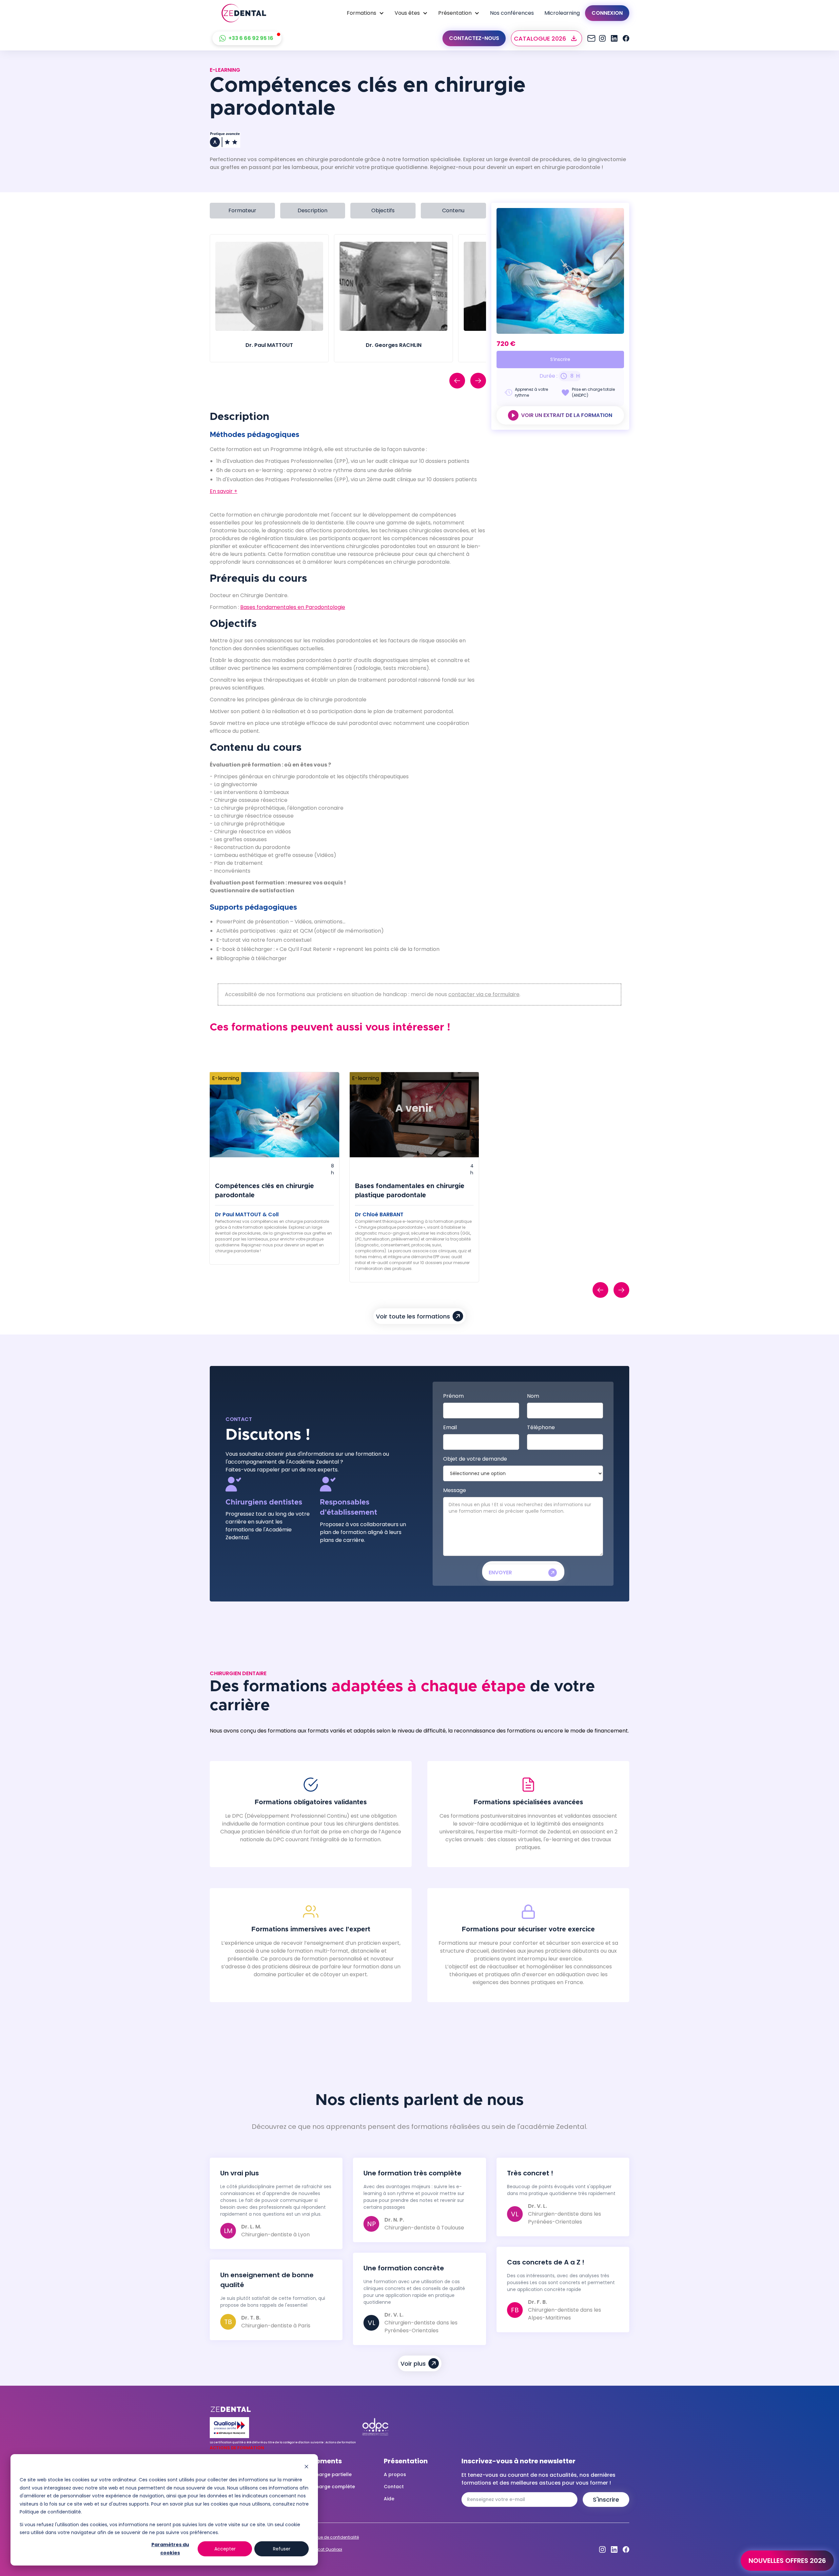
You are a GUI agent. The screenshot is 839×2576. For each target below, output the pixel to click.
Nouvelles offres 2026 (787, 2561)
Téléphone (541, 1427)
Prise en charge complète (324, 2487)
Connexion (607, 13)
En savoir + (224, 491)
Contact (394, 2487)
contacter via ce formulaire (484, 994)
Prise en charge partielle (322, 2474)
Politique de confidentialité (332, 2537)
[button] (365, 13)
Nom (533, 1396)
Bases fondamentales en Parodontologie (293, 607)
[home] (244, 13)
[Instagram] (591, 38)
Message (455, 1490)
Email (450, 1427)
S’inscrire (560, 359)
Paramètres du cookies (170, 2549)
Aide (389, 2499)
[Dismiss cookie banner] (306, 2467)
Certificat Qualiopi (324, 2549)
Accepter (225, 2549)
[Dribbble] (614, 38)
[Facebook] (626, 38)
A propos (395, 2474)
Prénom (453, 1396)
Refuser (282, 2549)
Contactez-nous (474, 38)
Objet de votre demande (475, 1459)
